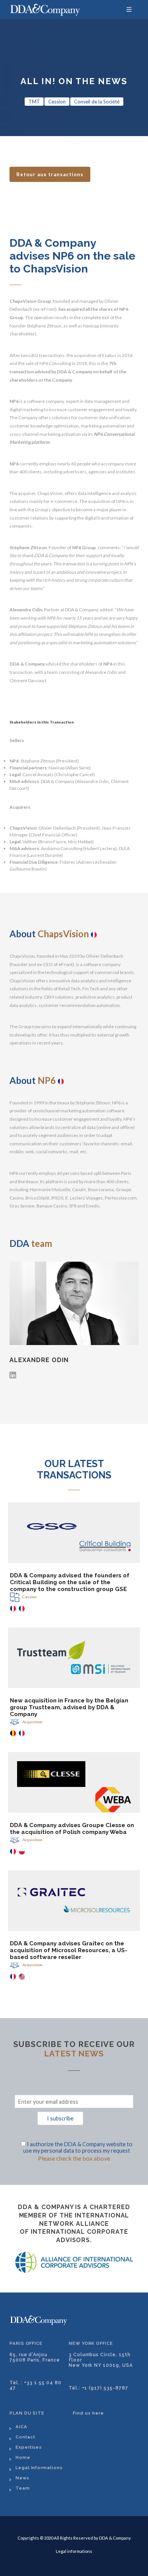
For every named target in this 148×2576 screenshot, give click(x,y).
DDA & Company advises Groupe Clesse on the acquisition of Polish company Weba (72, 1829)
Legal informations (74, 2551)
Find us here (88, 2413)
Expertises (29, 2447)
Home (23, 2457)
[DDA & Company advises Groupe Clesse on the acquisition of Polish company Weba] (74, 1782)
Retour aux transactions (50, 174)
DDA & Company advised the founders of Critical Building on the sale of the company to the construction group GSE (70, 1582)
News (22, 2478)
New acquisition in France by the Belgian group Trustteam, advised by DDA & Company (69, 1707)
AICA (21, 2427)
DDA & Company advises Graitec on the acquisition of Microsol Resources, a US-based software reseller (69, 1950)
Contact (25, 2437)
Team (23, 2488)
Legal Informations (39, 2468)
